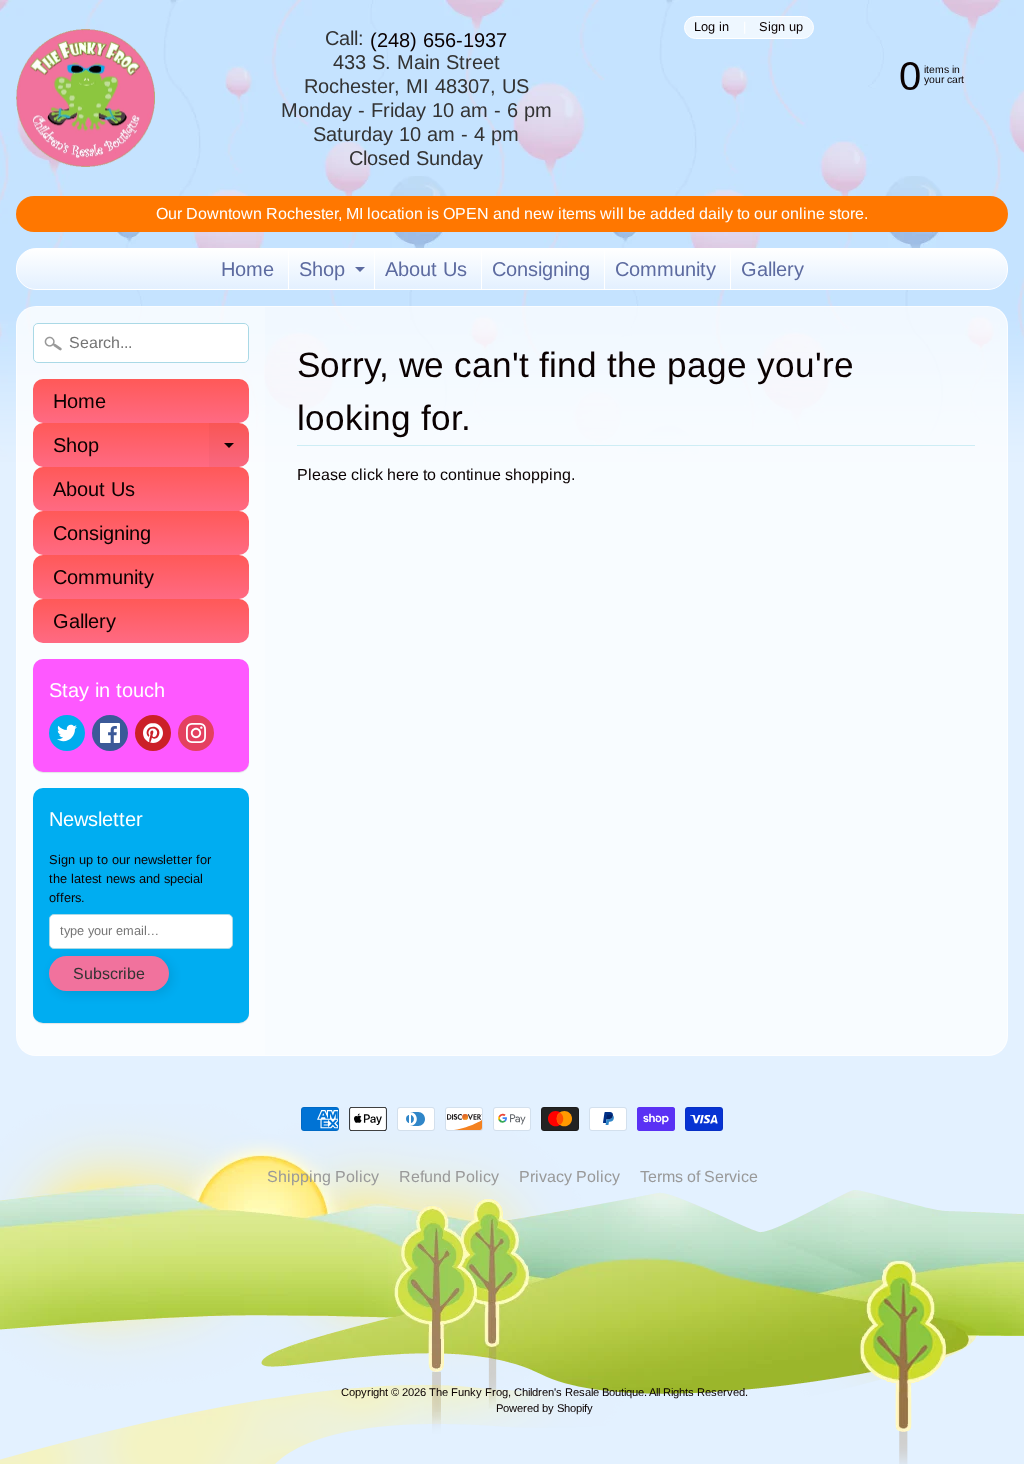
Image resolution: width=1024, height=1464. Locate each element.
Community (665, 269)
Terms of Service (699, 1176)
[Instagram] (196, 733)
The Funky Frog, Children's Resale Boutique (536, 1392)
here (403, 474)
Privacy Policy (569, 1176)
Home (247, 269)
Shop (334, 273)
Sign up (781, 27)
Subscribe (109, 973)
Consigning (541, 269)
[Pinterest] (153, 733)
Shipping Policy (323, 1176)
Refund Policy (449, 1176)
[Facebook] (110, 733)
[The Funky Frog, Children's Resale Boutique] (85, 98)
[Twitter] (67, 733)
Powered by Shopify (544, 1408)
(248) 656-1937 (438, 40)
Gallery (772, 269)
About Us (426, 269)
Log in (711, 27)
